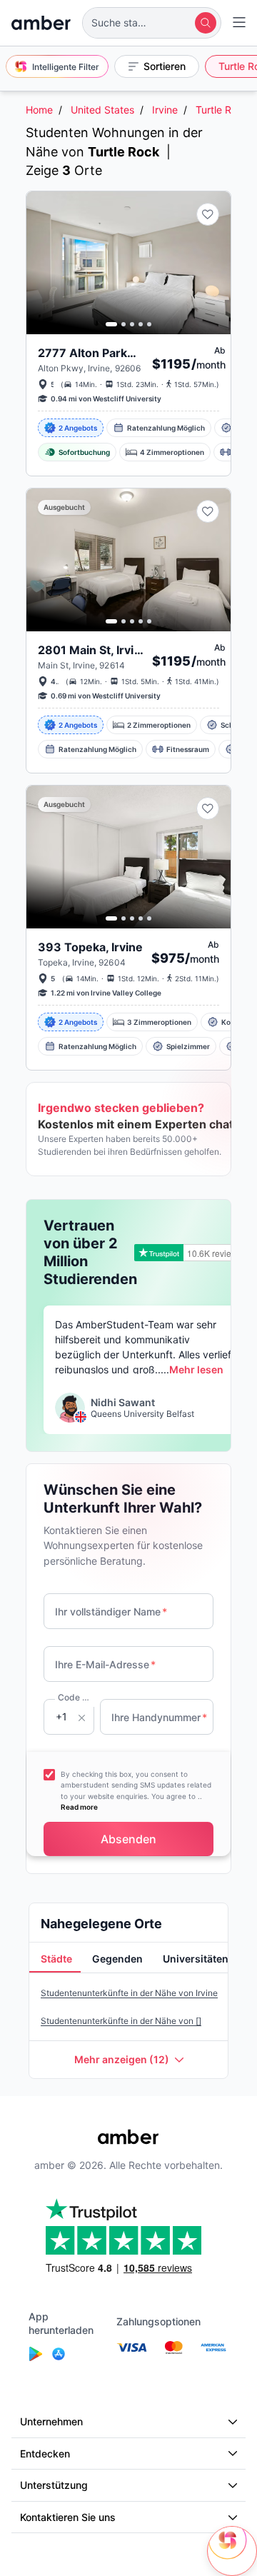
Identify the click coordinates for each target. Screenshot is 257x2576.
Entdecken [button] (45, 2454)
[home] (41, 23)
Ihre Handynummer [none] (159, 1717)
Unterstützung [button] (54, 2485)
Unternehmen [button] (51, 2421)
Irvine (165, 110)
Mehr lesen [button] (196, 1369)
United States (102, 110)
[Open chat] (232, 2551)
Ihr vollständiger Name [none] (111, 1612)
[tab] (55, 1960)
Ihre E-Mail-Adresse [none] (105, 1664)
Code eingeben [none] (76, 1697)
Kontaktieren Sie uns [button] (68, 2517)
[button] (152, 23)
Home (39, 110)
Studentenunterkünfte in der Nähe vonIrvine (129, 1993)
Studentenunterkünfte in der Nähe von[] (121, 2021)
